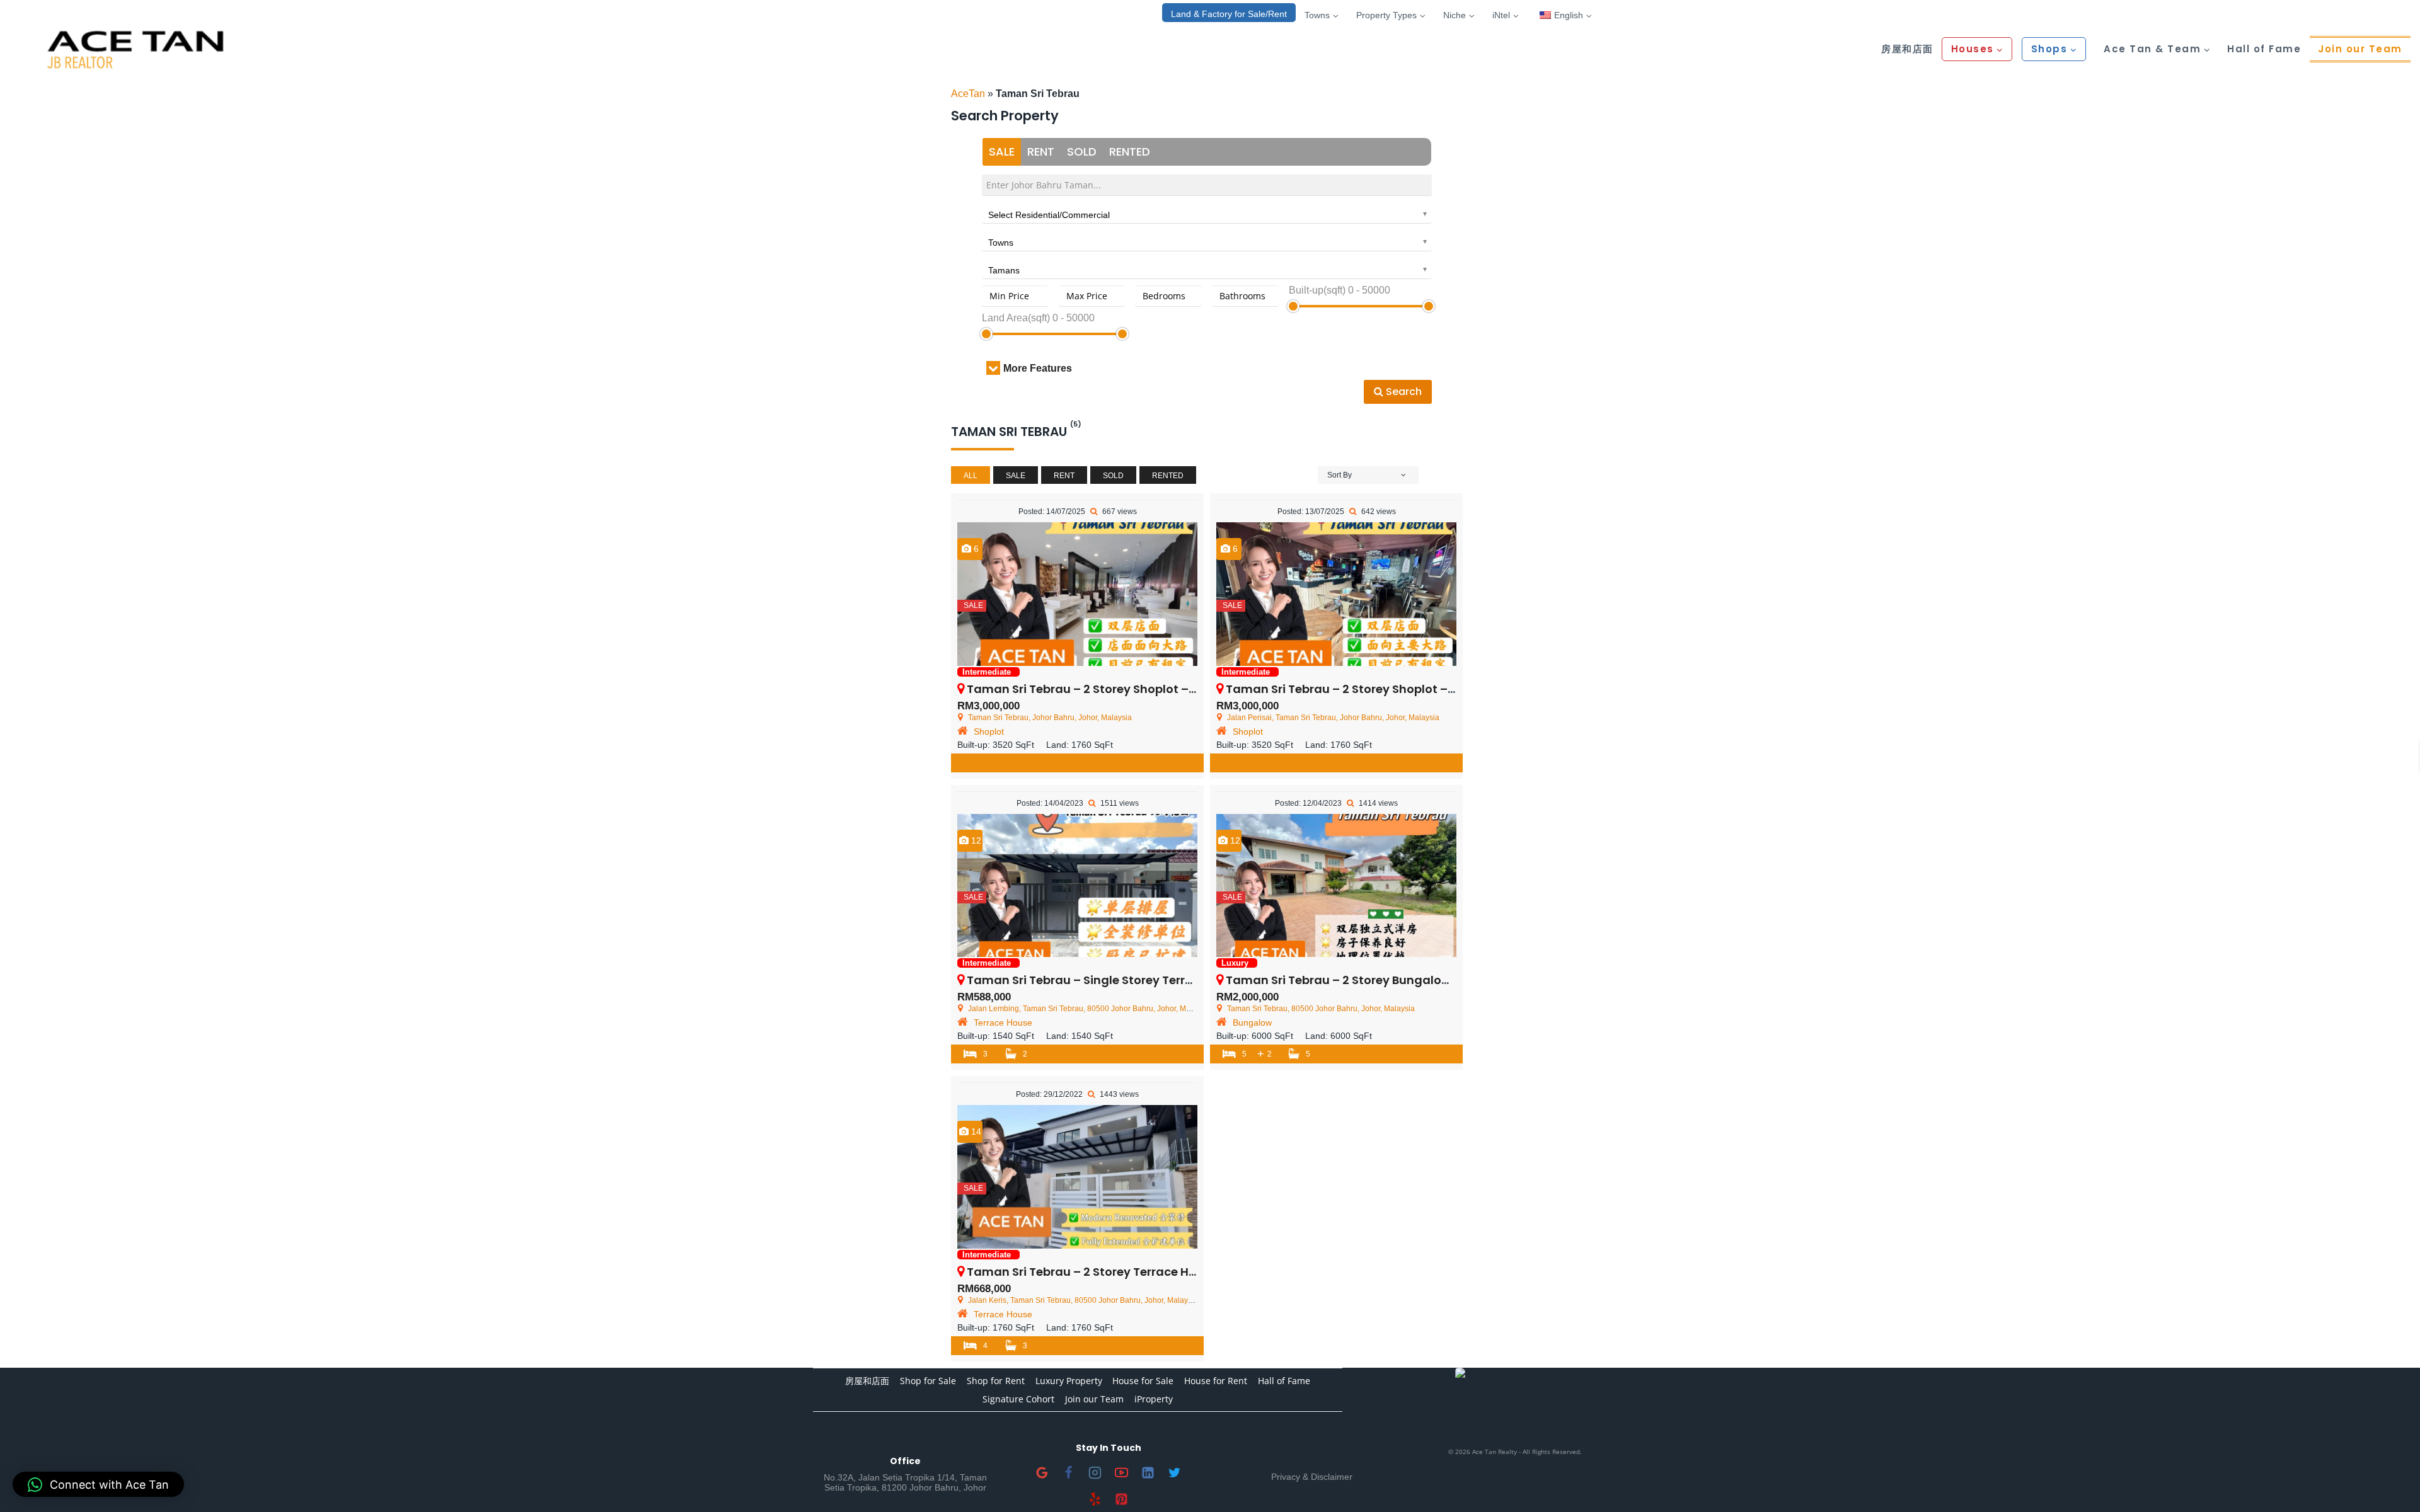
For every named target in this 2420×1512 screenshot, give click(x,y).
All (971, 476)
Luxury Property (1069, 1381)
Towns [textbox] (1001, 243)
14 (975, 1131)
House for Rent (1216, 1381)
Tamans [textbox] (1004, 270)
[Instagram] (1095, 1472)
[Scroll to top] (2390, 1482)
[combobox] (1207, 213)
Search (1403, 392)
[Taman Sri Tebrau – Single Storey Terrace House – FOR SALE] (1077, 886)
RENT (1041, 152)
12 (975, 840)
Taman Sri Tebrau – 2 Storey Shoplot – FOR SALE (1105, 689)
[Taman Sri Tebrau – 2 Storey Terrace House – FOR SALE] (1077, 1177)
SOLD (1082, 152)
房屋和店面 (1907, 49)
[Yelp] (1095, 1499)
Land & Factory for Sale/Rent (1229, 14)
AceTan (968, 94)
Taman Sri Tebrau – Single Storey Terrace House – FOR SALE (1138, 980)
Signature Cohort (1018, 1399)
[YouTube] (1122, 1472)
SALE (1002, 152)
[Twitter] (1175, 1472)
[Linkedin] (1148, 1472)
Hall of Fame (2264, 49)
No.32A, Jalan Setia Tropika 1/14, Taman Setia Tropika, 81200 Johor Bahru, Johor (905, 1482)
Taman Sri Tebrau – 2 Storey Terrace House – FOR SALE (1124, 1272)
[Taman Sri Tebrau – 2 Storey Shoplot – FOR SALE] (1077, 594)
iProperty (1154, 1399)
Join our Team (2360, 49)
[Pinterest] (1122, 1499)
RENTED (1130, 152)
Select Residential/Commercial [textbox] (1049, 215)
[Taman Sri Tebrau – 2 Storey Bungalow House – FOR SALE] (1336, 886)
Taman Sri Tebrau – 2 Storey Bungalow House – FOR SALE (1390, 980)
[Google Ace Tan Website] (1042, 1472)
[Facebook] (1069, 1472)
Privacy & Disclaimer (1312, 1477)
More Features (1038, 368)
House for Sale (1143, 1381)
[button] (98, 1484)
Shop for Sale (928, 1381)
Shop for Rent (996, 1381)
